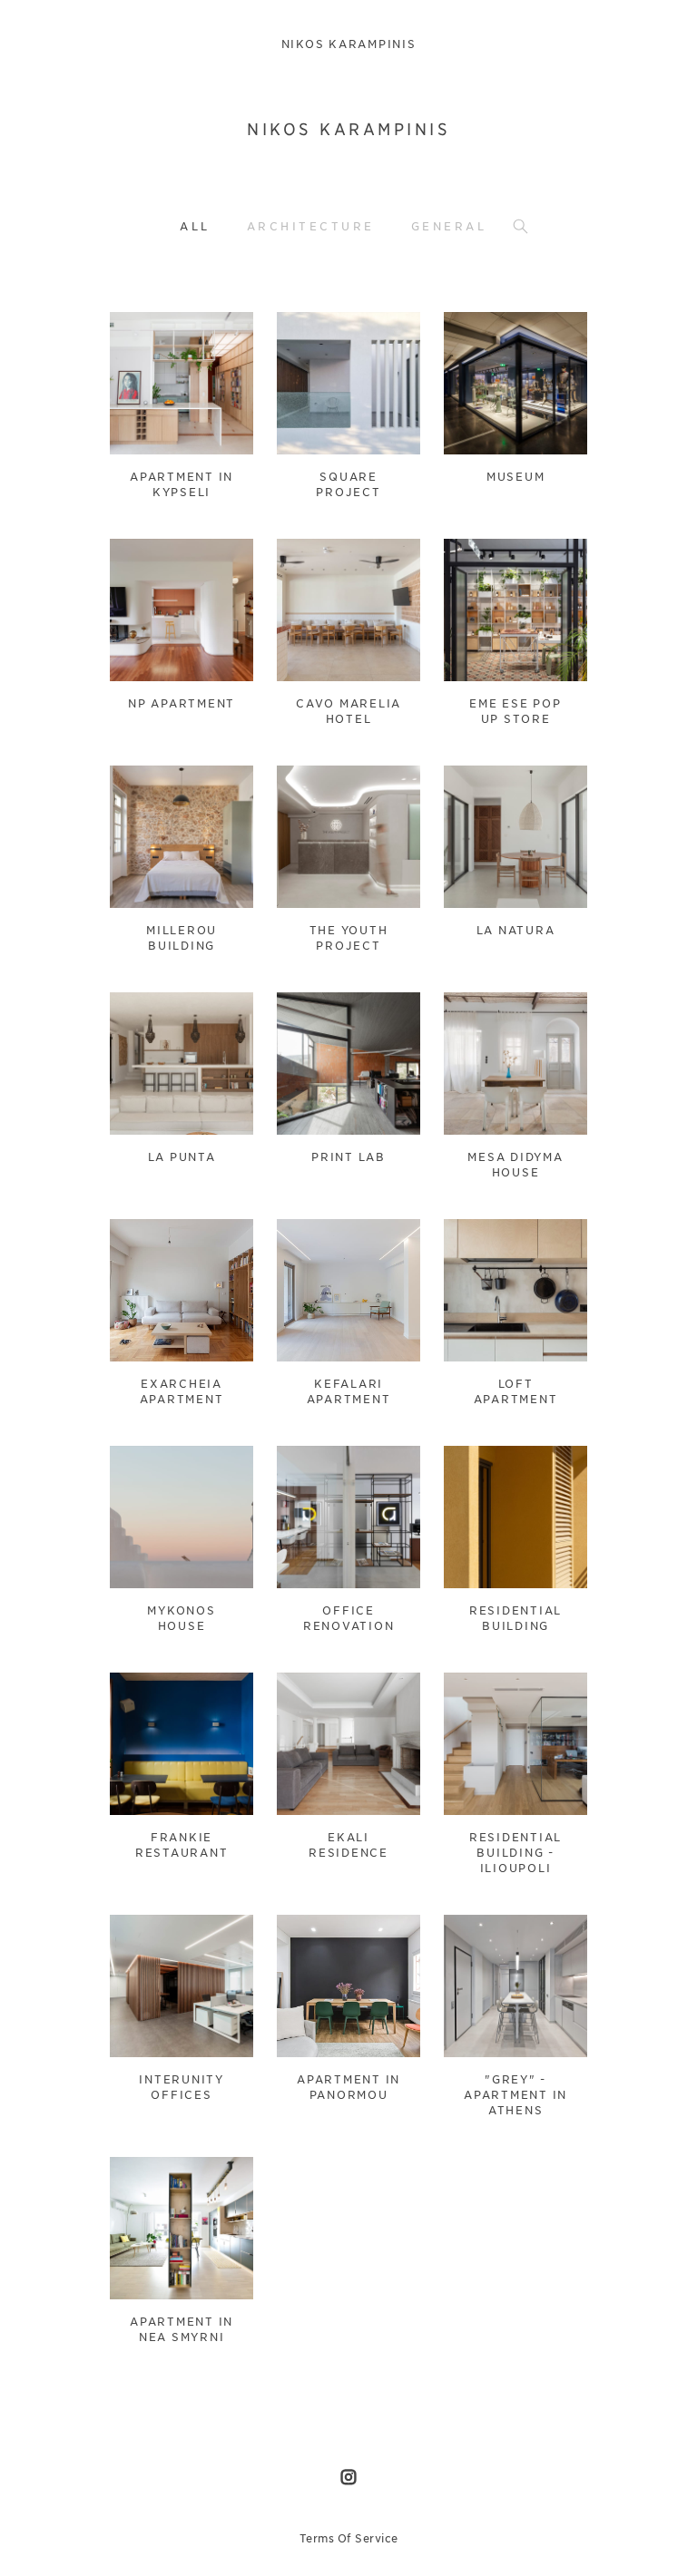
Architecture (311, 226)
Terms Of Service (349, 2538)
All (195, 226)
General (449, 226)
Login (143, 337)
